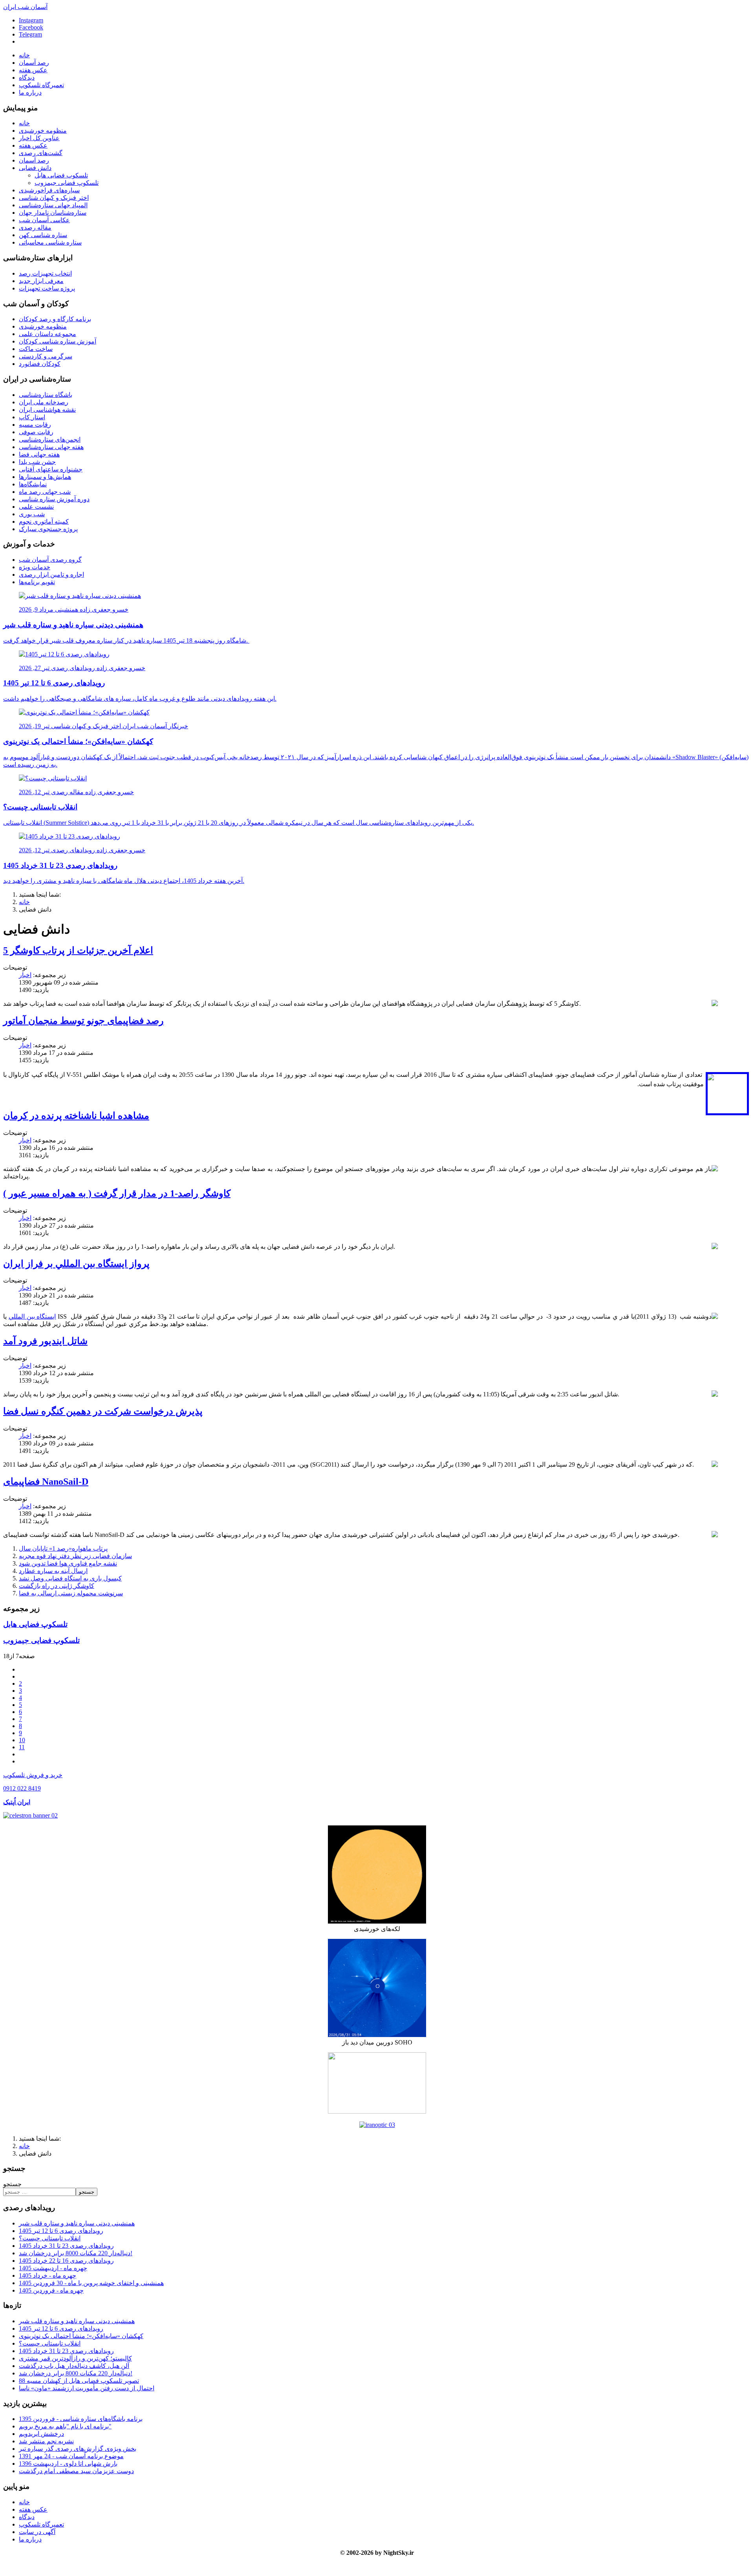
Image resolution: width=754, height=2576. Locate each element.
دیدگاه (27, 78)
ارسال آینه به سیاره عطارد (53, 1571)
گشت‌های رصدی (41, 153)
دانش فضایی (35, 168)
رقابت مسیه (35, 425)
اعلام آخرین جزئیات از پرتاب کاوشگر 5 (78, 950)
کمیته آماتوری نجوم (44, 522)
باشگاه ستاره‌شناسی (46, 395)
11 (22, 1747)
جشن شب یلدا (37, 462)
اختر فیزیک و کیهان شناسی (54, 198)
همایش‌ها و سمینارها (45, 477)
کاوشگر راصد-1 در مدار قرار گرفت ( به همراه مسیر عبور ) (117, 1193)
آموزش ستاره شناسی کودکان (58, 341)
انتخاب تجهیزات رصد (45, 273)
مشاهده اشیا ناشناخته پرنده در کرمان (76, 1116)
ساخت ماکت (36, 349)
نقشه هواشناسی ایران (47, 410)
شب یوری (32, 514)
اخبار (25, 975)
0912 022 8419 (22, 1788)
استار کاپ (32, 417)
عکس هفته (33, 70)
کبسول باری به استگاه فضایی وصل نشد (70, 1578)
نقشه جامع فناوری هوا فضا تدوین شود (68, 1563)
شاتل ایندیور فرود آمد (45, 1341)
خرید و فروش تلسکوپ (33, 1775)
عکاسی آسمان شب (44, 220)
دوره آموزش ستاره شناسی (54, 499)
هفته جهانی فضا (39, 454)
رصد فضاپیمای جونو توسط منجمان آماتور (83, 1021)
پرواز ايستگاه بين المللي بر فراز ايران (76, 1264)
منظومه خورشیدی (43, 131)
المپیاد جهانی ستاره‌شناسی (53, 205)
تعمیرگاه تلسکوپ (41, 85)
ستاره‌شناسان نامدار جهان (53, 213)
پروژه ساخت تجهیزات (47, 288)
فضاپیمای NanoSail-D (46, 1482)
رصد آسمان (34, 63)
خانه (24, 55)
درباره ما (30, 92)
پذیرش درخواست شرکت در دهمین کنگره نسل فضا (103, 1411)
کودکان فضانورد (40, 364)
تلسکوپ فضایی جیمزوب (67, 183)
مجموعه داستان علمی (48, 334)
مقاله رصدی (35, 227)
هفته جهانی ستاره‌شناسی (51, 447)
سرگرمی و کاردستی (46, 356)
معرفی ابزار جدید (41, 281)
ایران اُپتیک (17, 1802)
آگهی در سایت (37, 2532)
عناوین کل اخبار (39, 138)
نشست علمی (36, 507)
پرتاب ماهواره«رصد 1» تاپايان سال (63, 1548)
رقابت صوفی (36, 432)
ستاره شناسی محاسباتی (50, 242)
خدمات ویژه (35, 567)
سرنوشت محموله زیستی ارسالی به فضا (71, 1593)
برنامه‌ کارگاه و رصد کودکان (55, 319)
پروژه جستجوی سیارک (48, 529)
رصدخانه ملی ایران (44, 402)
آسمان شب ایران (25, 7)
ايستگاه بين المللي (32, 1316)
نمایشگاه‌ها (33, 484)
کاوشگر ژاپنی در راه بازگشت (57, 1586)
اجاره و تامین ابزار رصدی (51, 575)
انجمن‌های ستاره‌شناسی (50, 439)
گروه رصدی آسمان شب (50, 560)
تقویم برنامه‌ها (37, 582)
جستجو (12, 2184)
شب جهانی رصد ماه (45, 492)
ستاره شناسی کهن (43, 235)
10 (22, 1740)
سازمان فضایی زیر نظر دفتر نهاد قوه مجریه (75, 1556)
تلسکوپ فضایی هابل (61, 175)
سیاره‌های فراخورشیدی (49, 190)
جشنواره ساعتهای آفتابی (51, 469)
